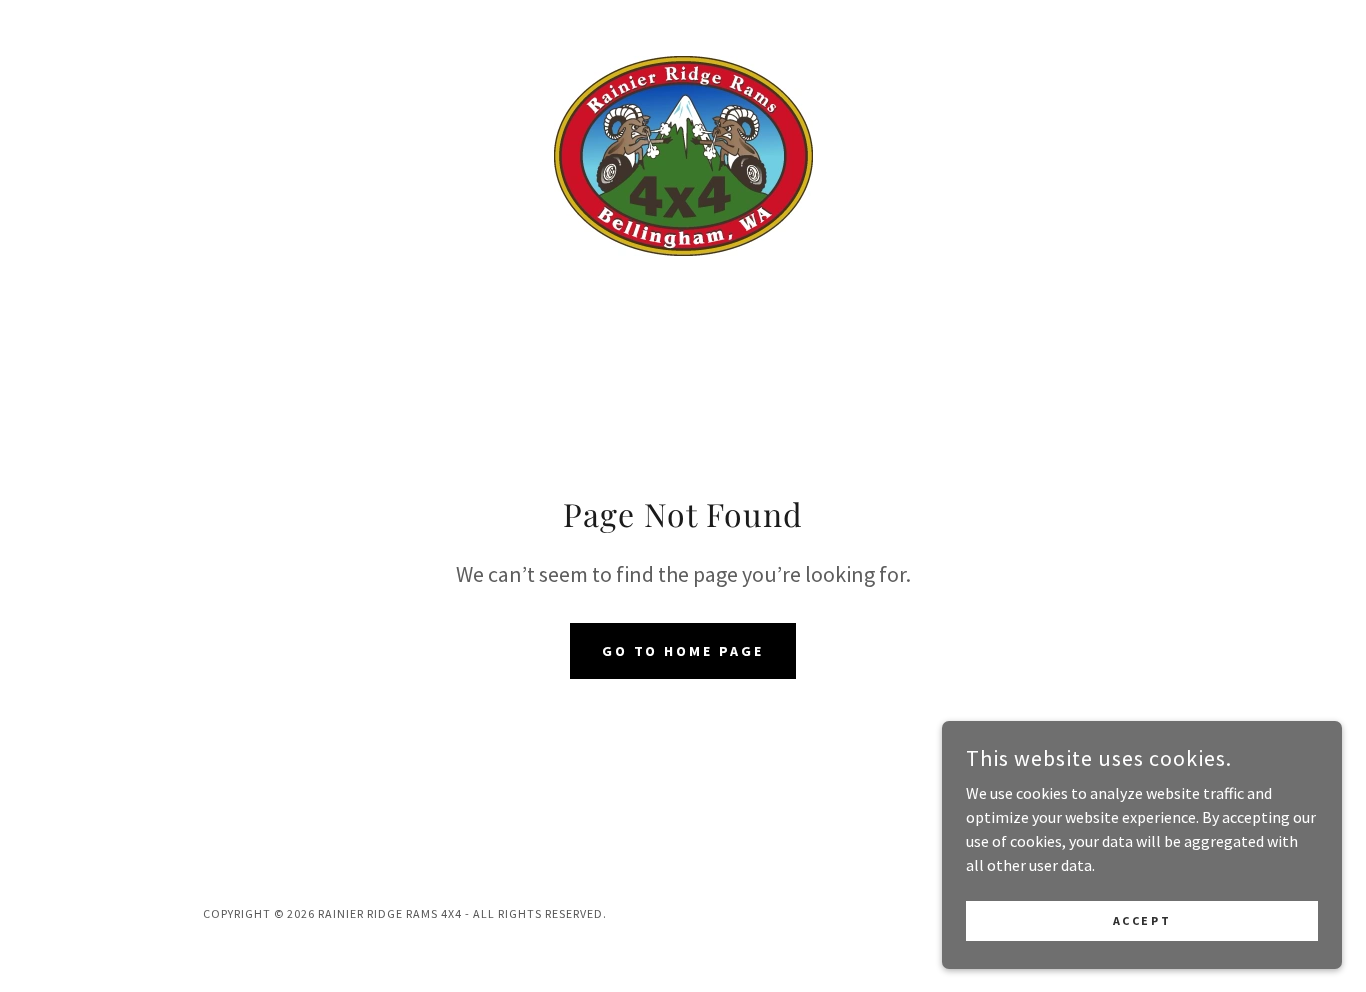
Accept (1142, 920)
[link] (682, 154)
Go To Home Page (683, 651)
